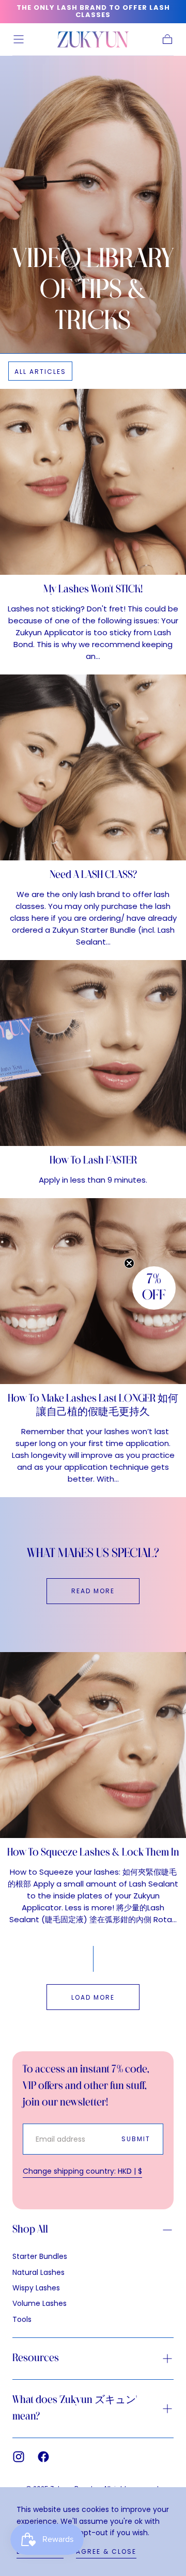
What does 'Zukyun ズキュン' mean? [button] (75, 2408)
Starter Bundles (40, 2256)
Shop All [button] (30, 2230)
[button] (19, 39)
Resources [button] (36, 2358)
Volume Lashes (40, 2303)
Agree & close (106, 2551)
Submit (136, 2139)
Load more (93, 1997)
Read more (93, 1591)
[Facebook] (43, 2457)
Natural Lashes (38, 2272)
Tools (22, 2319)
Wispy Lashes (36, 2288)
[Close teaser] (129, 1263)
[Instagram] (19, 2457)
